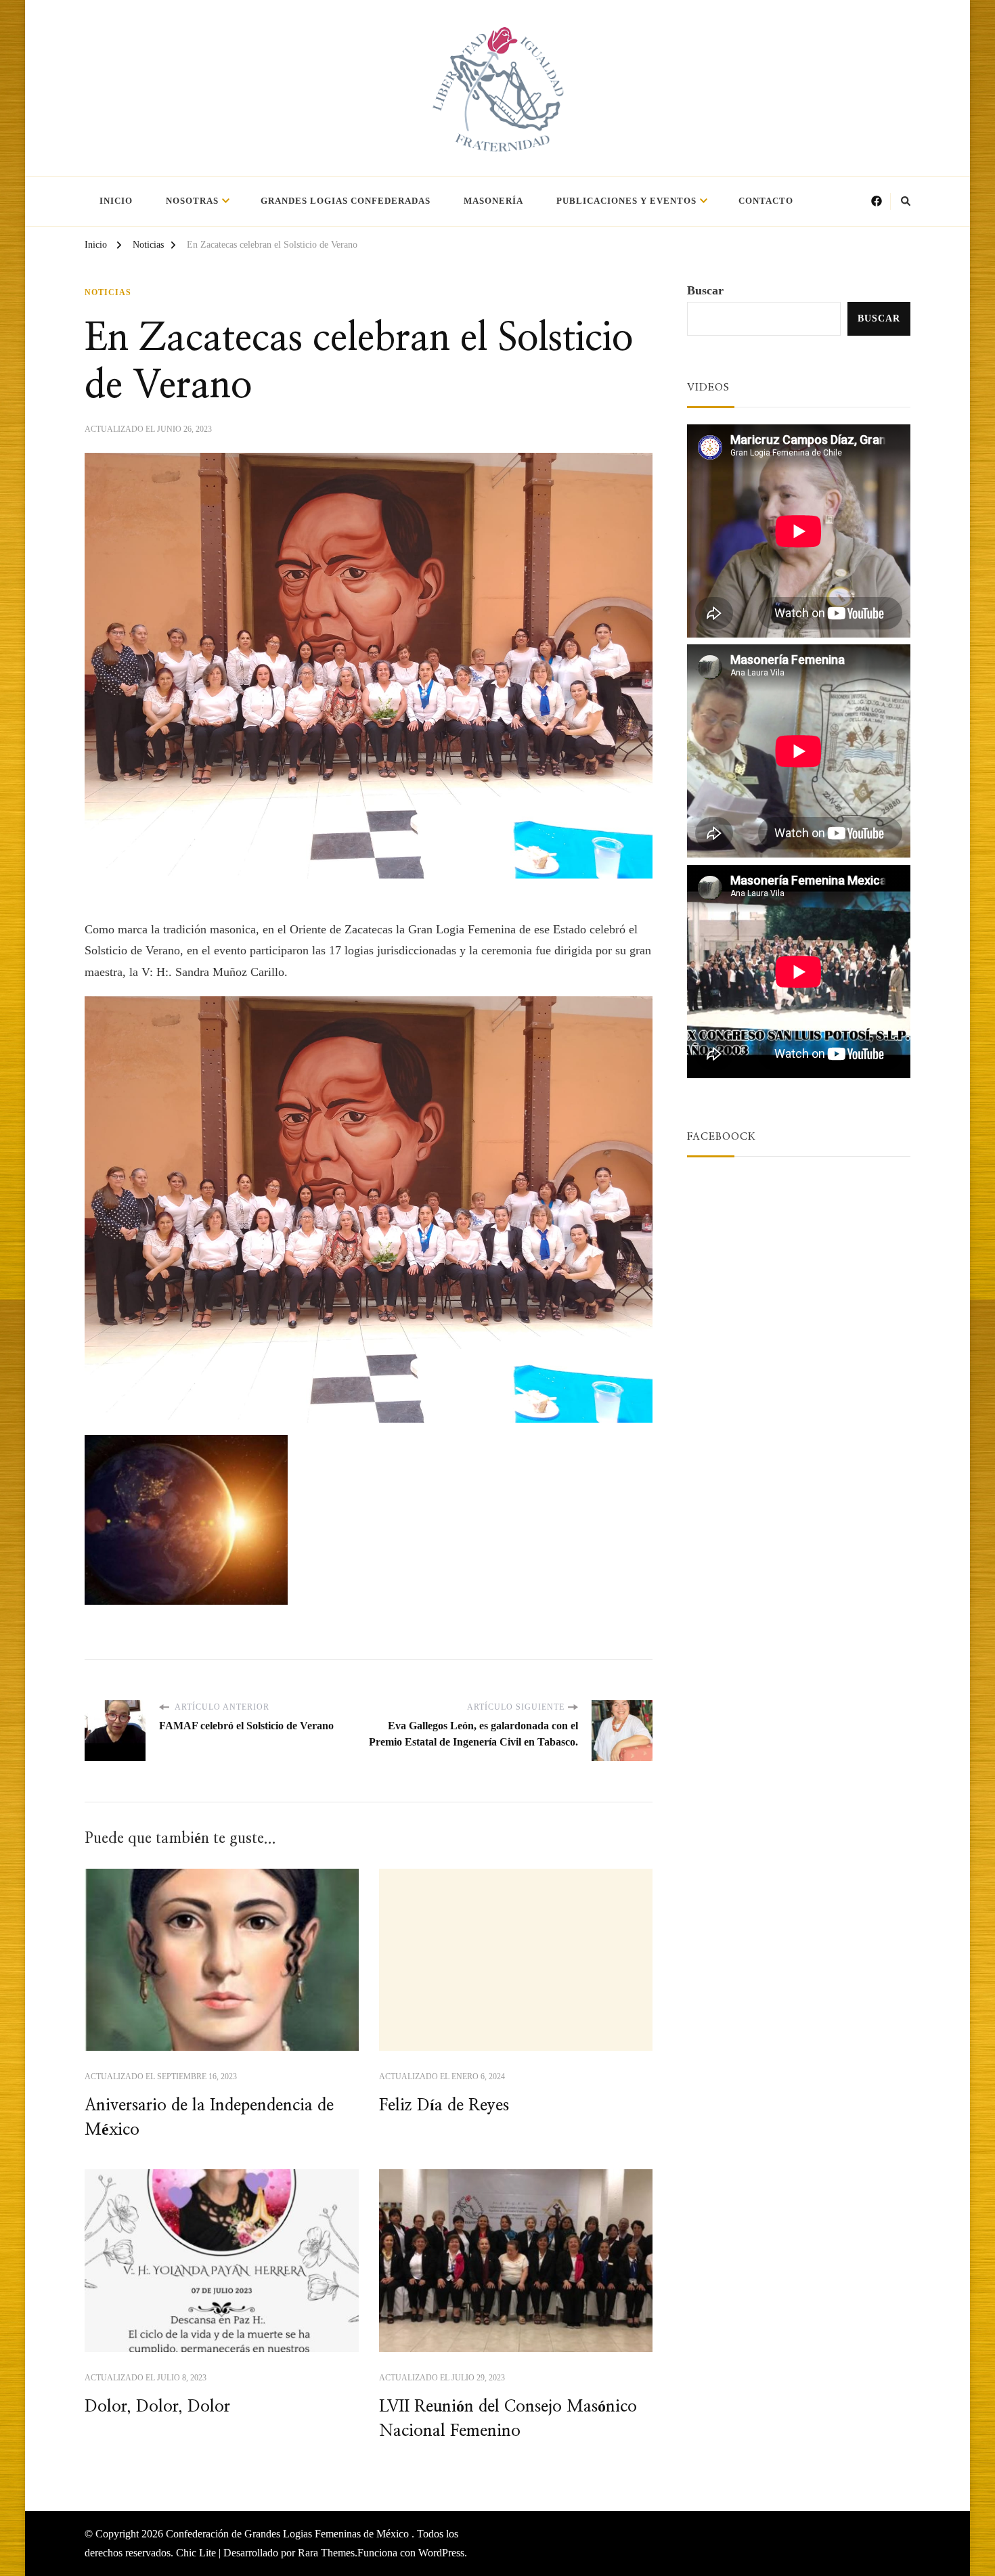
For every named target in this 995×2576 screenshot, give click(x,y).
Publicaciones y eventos (626, 201)
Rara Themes (326, 2553)
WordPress (441, 2553)
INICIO (116, 201)
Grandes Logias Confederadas (346, 201)
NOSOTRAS (192, 201)
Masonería (493, 201)
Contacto (766, 201)
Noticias (108, 292)
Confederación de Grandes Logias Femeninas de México (289, 2534)
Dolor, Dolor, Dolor (157, 2407)
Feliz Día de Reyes (444, 2106)
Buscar (705, 290)
